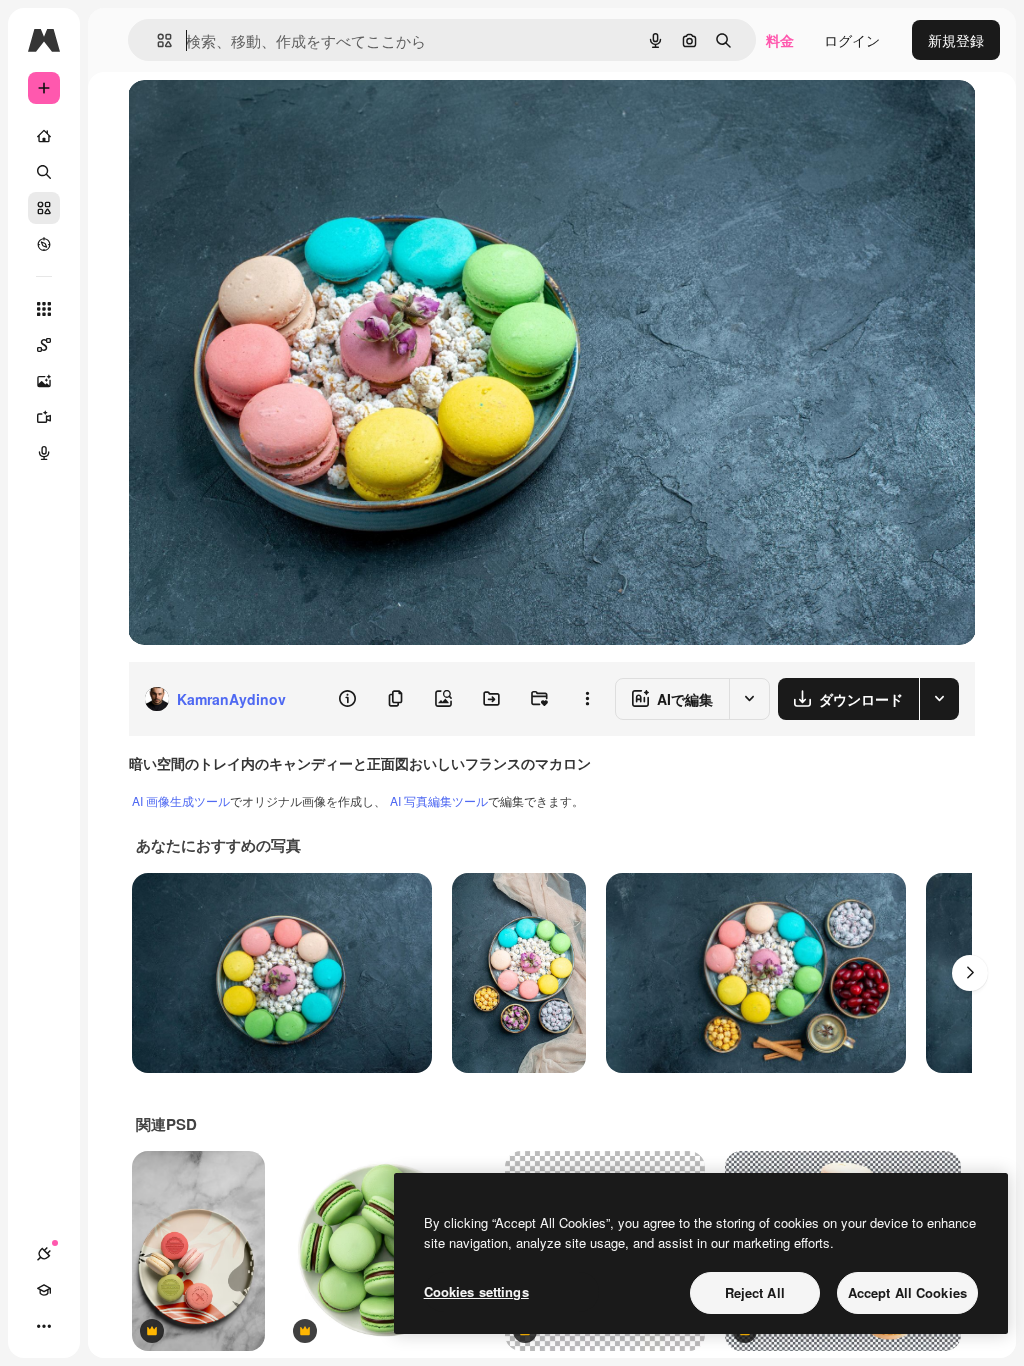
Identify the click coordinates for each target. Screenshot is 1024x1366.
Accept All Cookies (907, 1292)
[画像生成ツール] (44, 381)
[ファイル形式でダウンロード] (939, 699)
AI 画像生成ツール (181, 800)
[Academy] (44, 1290)
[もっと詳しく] (44, 244)
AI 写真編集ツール (439, 800)
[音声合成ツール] (44, 453)
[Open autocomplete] (156, 40)
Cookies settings (476, 1291)
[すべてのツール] (44, 309)
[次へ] (970, 973)
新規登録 (956, 40)
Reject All (755, 1292)
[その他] (44, 1326)
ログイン (852, 40)
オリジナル (265, 117)
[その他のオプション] (587, 699)
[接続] (44, 1254)
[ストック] (44, 208)
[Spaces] (44, 345)
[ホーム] (44, 136)
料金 (780, 40)
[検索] (44, 172)
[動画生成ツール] (44, 417)
